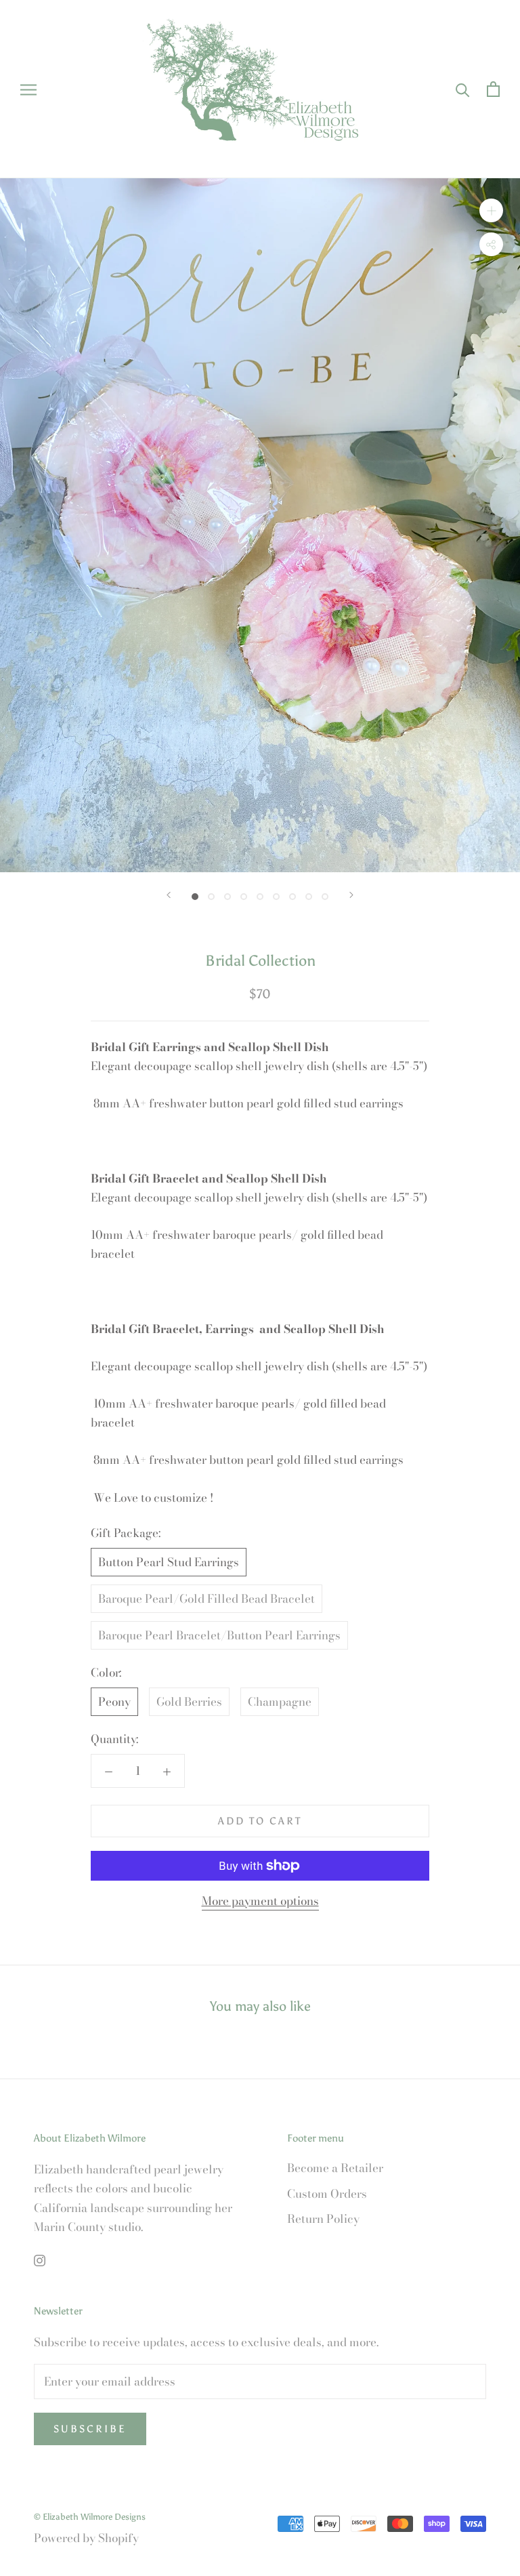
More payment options (260, 1901)
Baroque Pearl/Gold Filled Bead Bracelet (207, 1599)
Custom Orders (327, 2194)
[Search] (463, 89)
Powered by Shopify (86, 2538)
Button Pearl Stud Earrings (169, 1562)
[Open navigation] (28, 89)
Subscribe (90, 2429)
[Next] (351, 895)
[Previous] (169, 895)
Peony (114, 1702)
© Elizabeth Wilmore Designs (90, 2517)
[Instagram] (40, 2260)
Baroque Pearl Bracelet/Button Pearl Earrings (219, 1635)
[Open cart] (493, 89)
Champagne (280, 1702)
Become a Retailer (335, 2168)
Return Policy (323, 2219)
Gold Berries (189, 1702)
